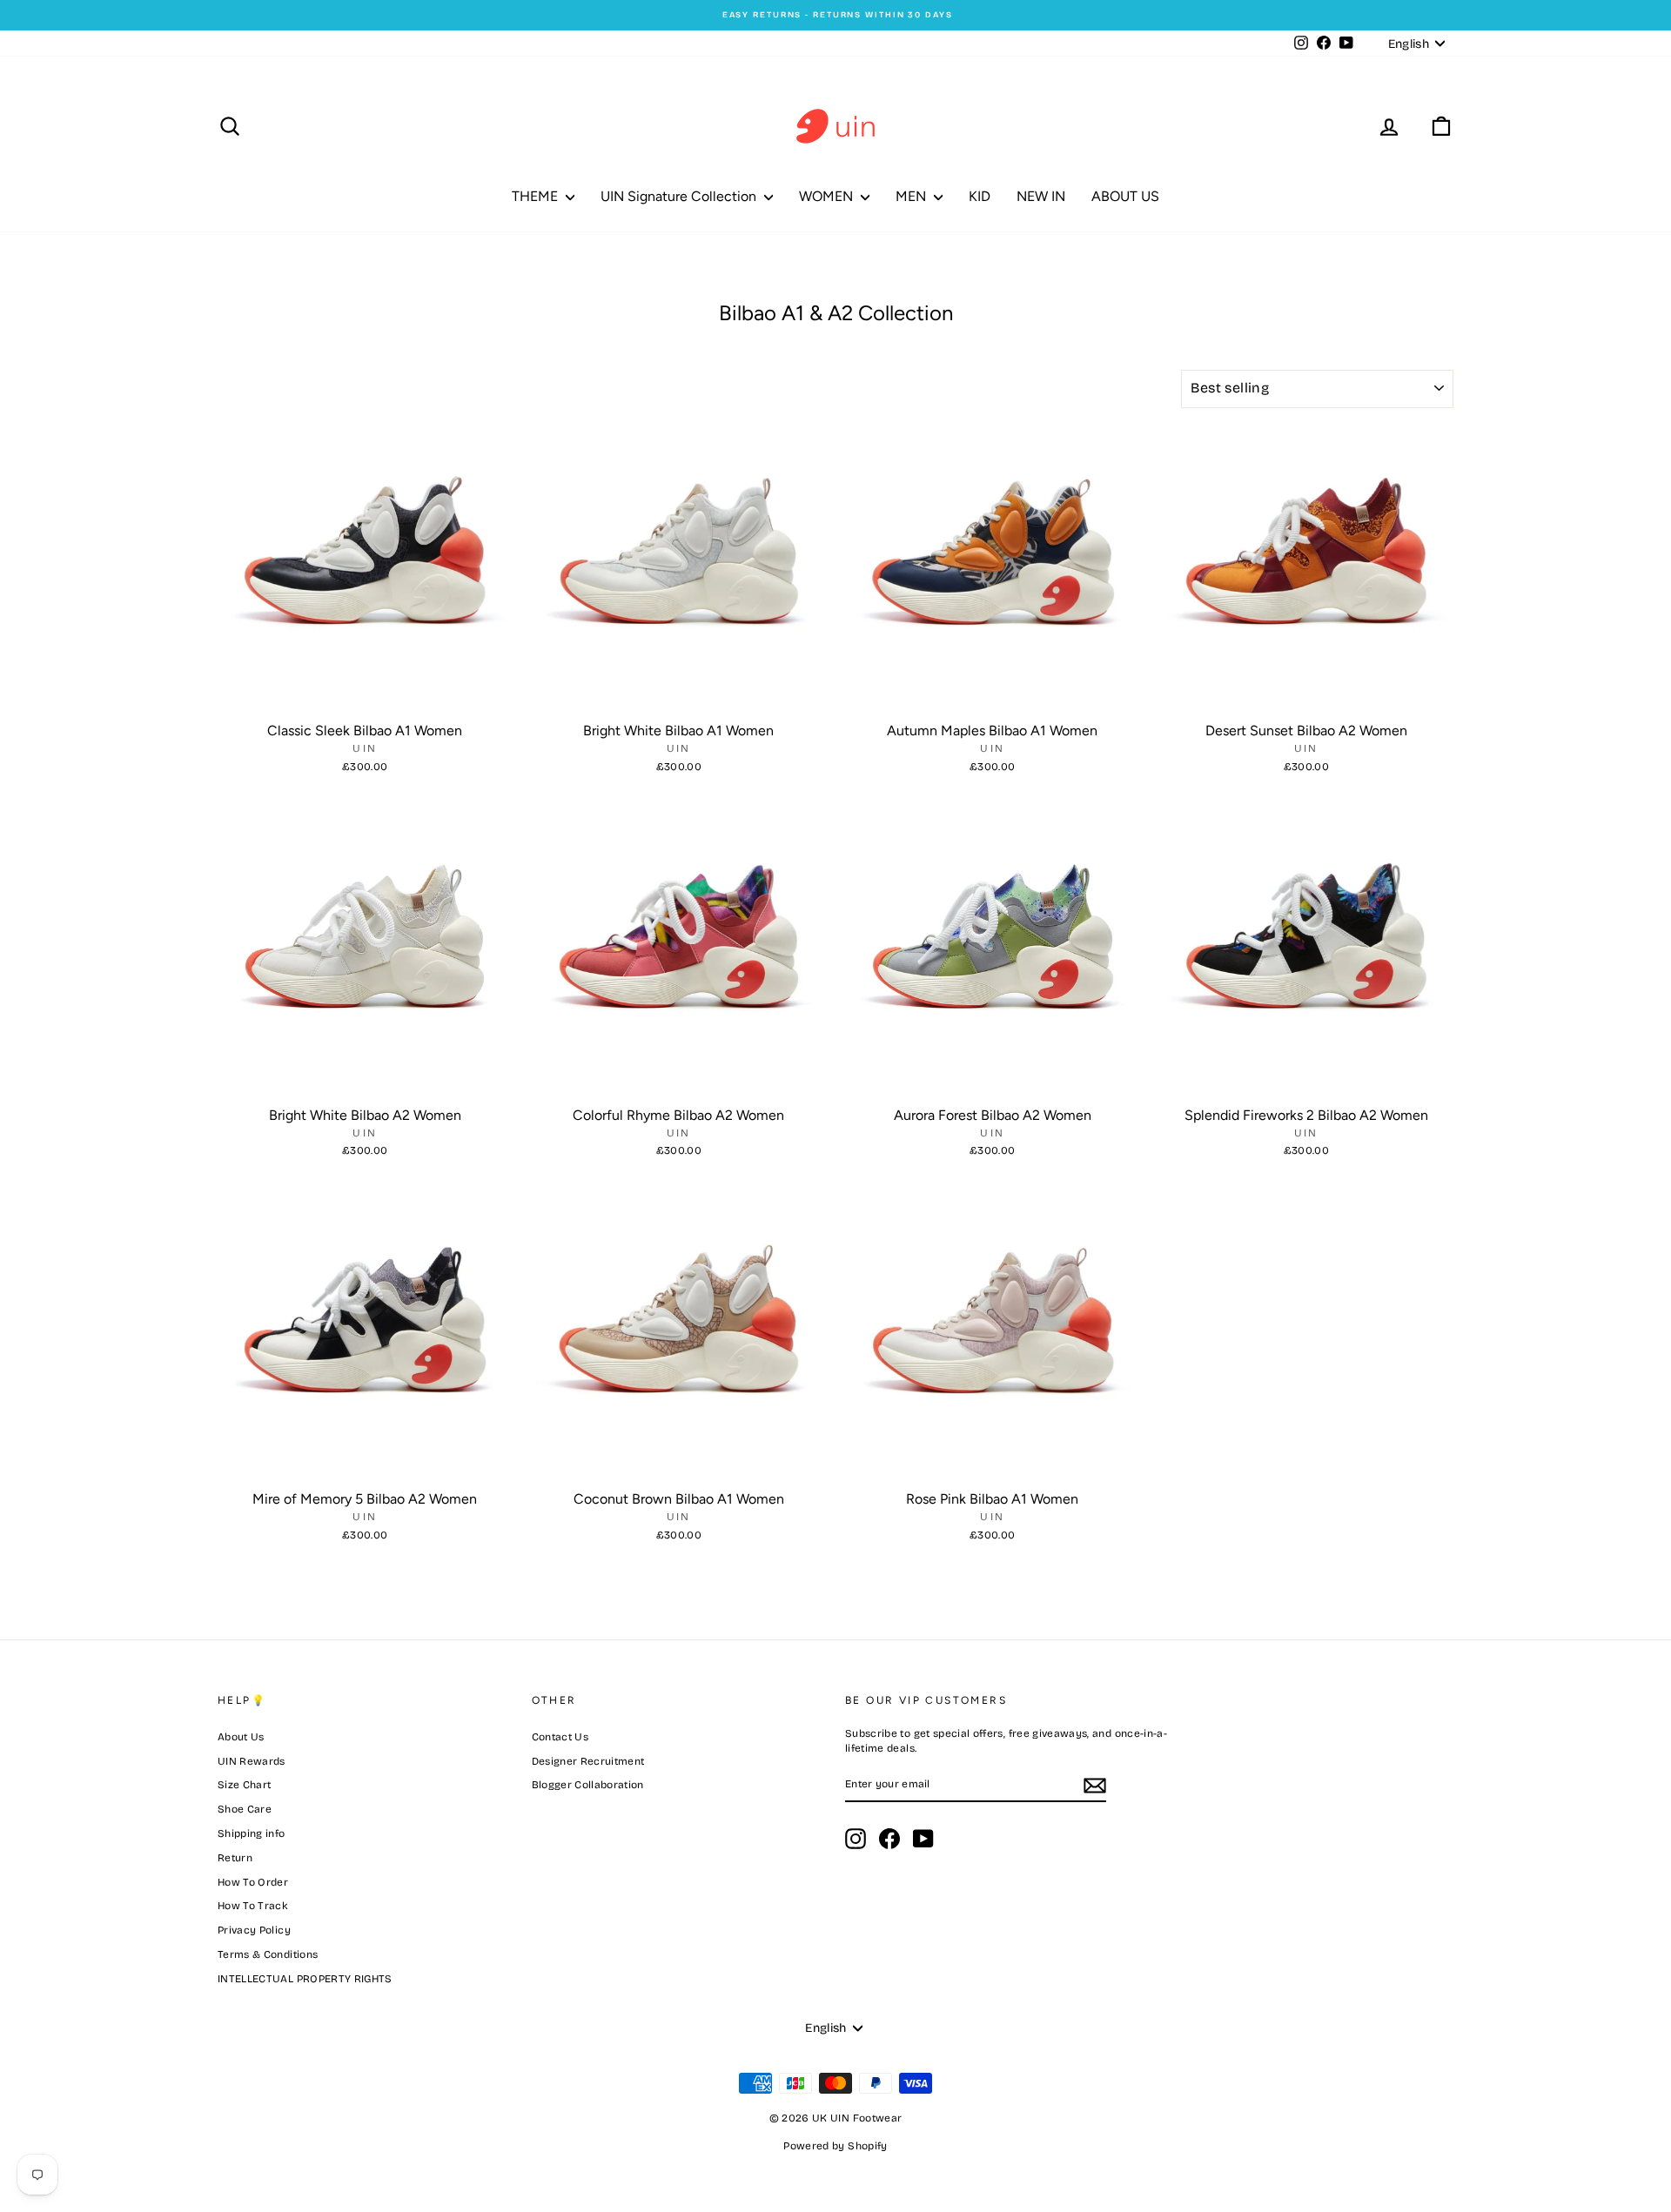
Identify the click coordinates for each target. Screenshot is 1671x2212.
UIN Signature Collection (680, 196)
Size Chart (245, 1785)
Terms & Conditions (268, 1954)
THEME (537, 196)
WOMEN (828, 196)
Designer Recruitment (588, 1761)
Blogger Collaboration (588, 1785)
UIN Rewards (252, 1761)
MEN (913, 196)
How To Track (253, 1906)
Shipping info (252, 1833)
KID (980, 196)
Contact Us (560, 1737)
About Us (241, 1737)
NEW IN (1041, 196)
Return (235, 1858)
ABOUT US (1125, 196)
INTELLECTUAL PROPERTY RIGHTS (305, 1979)
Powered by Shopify (835, 2146)
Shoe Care (245, 1809)
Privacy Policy (254, 1930)
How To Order (253, 1882)
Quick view (365, 696)
